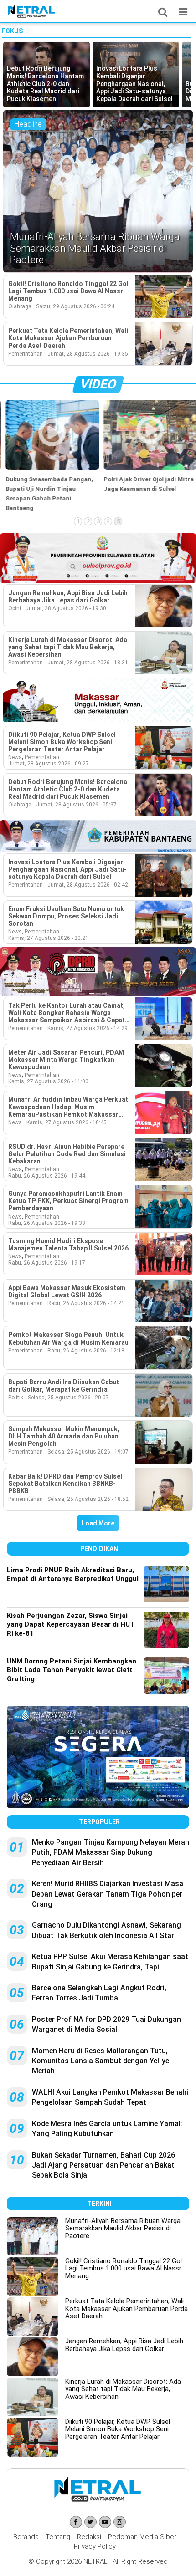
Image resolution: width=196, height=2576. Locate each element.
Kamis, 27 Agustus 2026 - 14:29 (88, 1028)
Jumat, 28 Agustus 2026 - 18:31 (88, 663)
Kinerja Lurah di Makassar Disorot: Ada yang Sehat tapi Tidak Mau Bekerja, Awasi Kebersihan (68, 647)
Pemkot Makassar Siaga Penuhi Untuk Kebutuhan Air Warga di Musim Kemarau (68, 1338)
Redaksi (89, 2537)
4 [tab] (108, 521)
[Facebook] (76, 2522)
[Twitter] (90, 2522)
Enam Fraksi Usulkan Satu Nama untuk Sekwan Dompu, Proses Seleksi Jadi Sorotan (66, 916)
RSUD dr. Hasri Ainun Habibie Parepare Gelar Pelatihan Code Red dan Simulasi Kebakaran (67, 1154)
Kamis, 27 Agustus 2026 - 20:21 (48, 938)
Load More (98, 1523)
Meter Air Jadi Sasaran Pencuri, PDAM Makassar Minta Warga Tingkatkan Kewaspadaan (66, 1060)
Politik (16, 1398)
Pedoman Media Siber (142, 2537)
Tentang (58, 2537)
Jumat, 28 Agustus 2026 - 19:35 (88, 354)
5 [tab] (118, 521)
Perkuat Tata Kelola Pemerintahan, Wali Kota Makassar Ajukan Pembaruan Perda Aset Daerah (68, 338)
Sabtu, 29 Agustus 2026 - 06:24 (75, 306)
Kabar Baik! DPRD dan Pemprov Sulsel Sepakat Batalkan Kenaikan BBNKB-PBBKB (65, 1484)
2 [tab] (88, 521)
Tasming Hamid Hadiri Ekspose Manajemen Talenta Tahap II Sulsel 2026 (68, 1245)
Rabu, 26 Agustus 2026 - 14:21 (86, 1303)
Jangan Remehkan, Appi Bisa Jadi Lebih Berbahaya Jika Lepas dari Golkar (68, 597)
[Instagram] (120, 2522)
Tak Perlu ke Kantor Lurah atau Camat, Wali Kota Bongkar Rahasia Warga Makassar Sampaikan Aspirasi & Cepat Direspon (67, 1013)
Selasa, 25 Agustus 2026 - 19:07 (88, 1452)
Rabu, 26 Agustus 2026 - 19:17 (47, 1263)
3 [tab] (98, 521)
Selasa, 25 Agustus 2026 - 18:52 (88, 1499)
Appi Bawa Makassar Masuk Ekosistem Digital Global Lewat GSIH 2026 (67, 1291)
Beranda (26, 2537)
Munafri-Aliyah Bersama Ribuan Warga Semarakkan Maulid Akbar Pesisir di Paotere (123, 2228)
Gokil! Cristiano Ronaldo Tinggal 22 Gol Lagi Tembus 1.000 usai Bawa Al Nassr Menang (68, 291)
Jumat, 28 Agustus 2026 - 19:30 (66, 608)
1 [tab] (78, 521)
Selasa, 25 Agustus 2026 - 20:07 (68, 1398)
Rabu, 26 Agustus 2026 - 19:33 (47, 1223)
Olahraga (20, 306)
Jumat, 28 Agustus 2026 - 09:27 (49, 764)
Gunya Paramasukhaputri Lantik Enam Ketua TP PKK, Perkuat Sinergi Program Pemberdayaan (68, 1201)
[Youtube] (105, 2522)
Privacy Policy (95, 2546)
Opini (15, 608)
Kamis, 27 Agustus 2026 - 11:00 (48, 1081)
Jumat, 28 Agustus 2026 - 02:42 (88, 885)
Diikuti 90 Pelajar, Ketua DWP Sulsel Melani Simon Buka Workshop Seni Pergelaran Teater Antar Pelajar (62, 742)
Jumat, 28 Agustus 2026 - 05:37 (76, 805)
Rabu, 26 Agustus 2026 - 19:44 (47, 1176)
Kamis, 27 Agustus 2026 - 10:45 (67, 1122)
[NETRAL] (32, 16)
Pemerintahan (26, 354)
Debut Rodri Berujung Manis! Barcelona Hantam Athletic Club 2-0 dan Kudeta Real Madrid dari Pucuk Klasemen (68, 789)
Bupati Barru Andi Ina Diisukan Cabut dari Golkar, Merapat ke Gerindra (64, 1386)
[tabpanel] (49, 456)
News (15, 757)
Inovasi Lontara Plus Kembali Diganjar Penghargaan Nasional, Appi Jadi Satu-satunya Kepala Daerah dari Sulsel (67, 869)
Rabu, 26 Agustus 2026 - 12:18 (86, 1351)
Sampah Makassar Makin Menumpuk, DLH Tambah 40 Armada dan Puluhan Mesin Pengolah (64, 1436)
